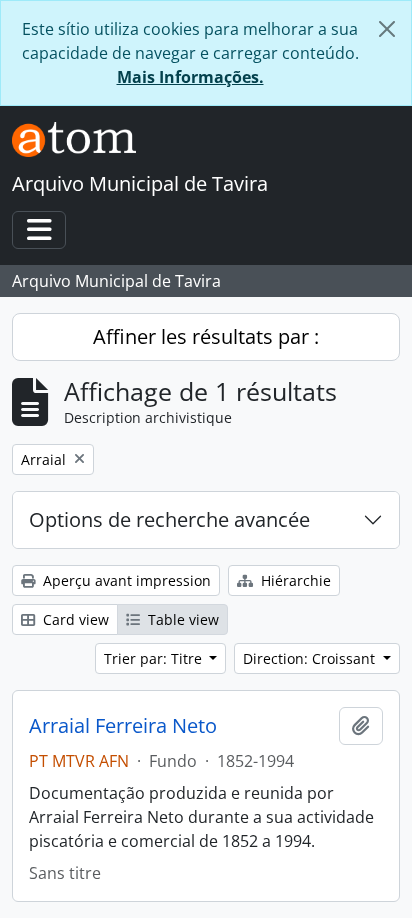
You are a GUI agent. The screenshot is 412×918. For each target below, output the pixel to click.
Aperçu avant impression (125, 580)
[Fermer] (387, 29)
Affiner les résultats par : (206, 336)
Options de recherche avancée (169, 519)
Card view (74, 619)
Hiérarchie (294, 580)
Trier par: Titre (155, 658)
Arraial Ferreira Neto (123, 726)
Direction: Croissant (311, 658)
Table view (181, 619)
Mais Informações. (190, 77)
